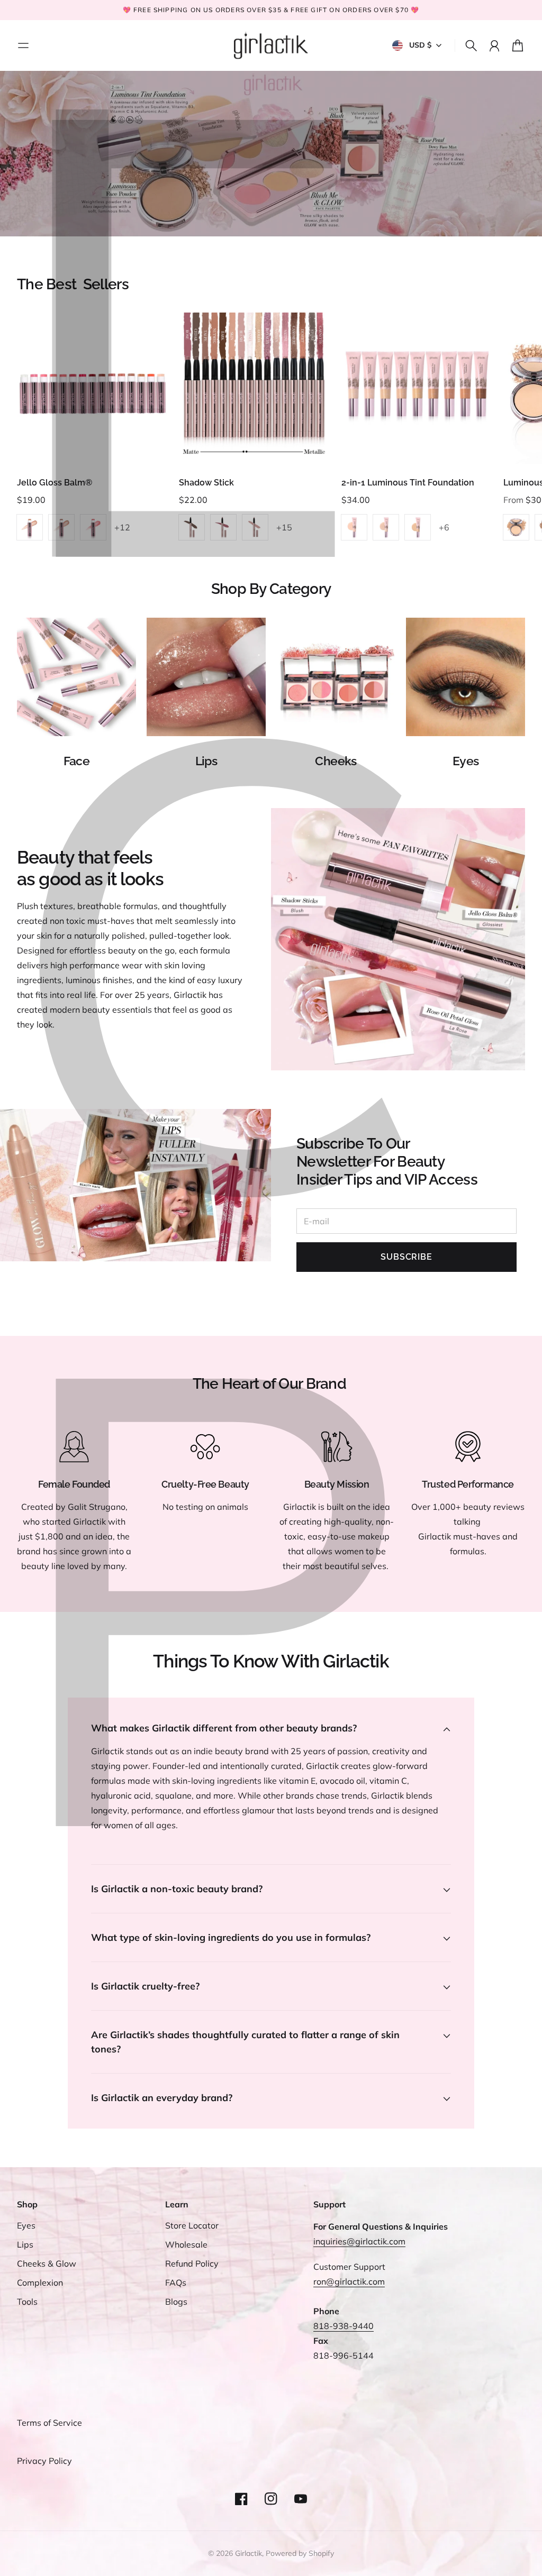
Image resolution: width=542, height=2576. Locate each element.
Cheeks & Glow (47, 2263)
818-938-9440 (344, 2326)
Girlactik (249, 2553)
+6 (444, 527)
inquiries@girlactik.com (359, 2241)
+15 (284, 527)
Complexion (40, 2282)
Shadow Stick (206, 483)
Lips (25, 2244)
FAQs (176, 2282)
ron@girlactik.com (349, 2281)
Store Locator (192, 2225)
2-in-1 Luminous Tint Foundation (408, 483)
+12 (122, 527)
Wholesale (186, 2244)
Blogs (176, 2302)
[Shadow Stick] (255, 388)
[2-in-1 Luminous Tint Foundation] (417, 388)
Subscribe (406, 1257)
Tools (27, 2302)
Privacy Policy (44, 2461)
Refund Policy (192, 2263)
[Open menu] (23, 45)
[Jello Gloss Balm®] (93, 388)
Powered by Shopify (300, 2553)
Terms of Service (49, 2423)
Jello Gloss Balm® (55, 483)
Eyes (26, 2225)
